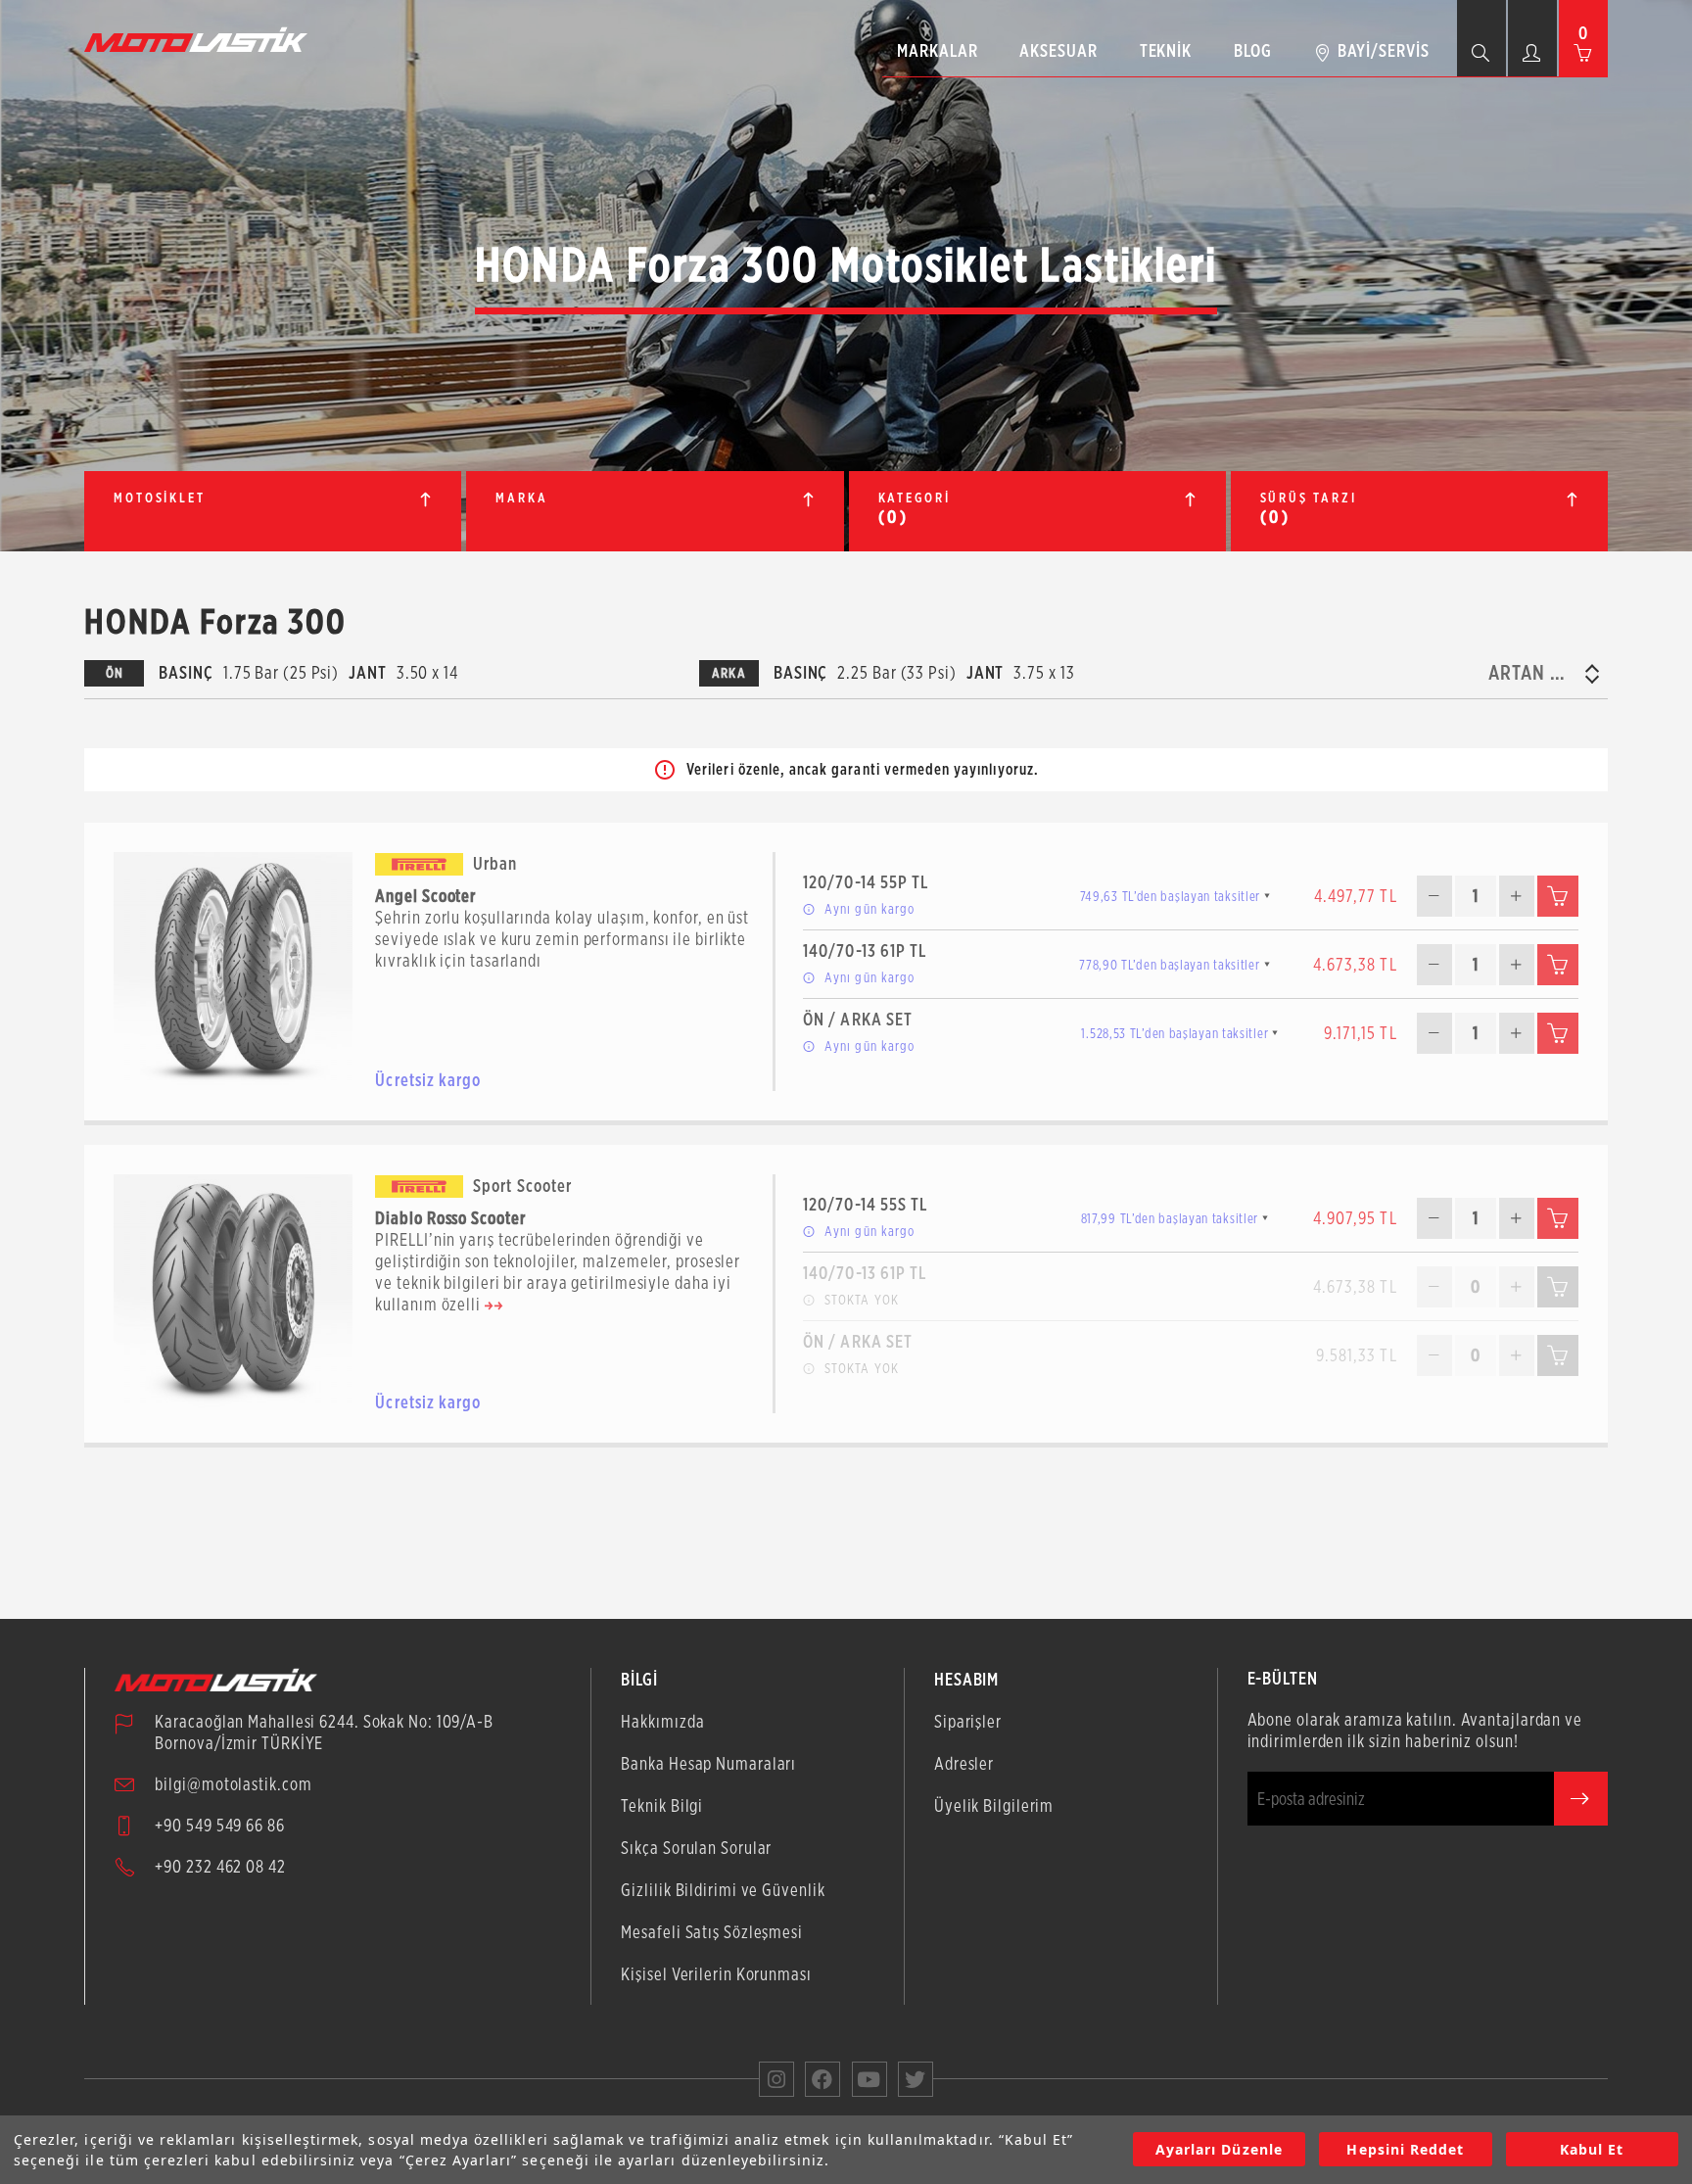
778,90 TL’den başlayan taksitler (1169, 965)
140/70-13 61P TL (865, 950)
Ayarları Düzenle (1219, 2150)
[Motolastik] (202, 39)
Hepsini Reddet (1405, 2150)
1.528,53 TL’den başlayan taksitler (1175, 1033)
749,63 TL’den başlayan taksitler (1170, 896)
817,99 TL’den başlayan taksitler (1170, 1218)
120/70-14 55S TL (865, 1204)
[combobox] (1532, 673)
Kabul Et (1592, 2150)
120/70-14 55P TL (866, 882)
